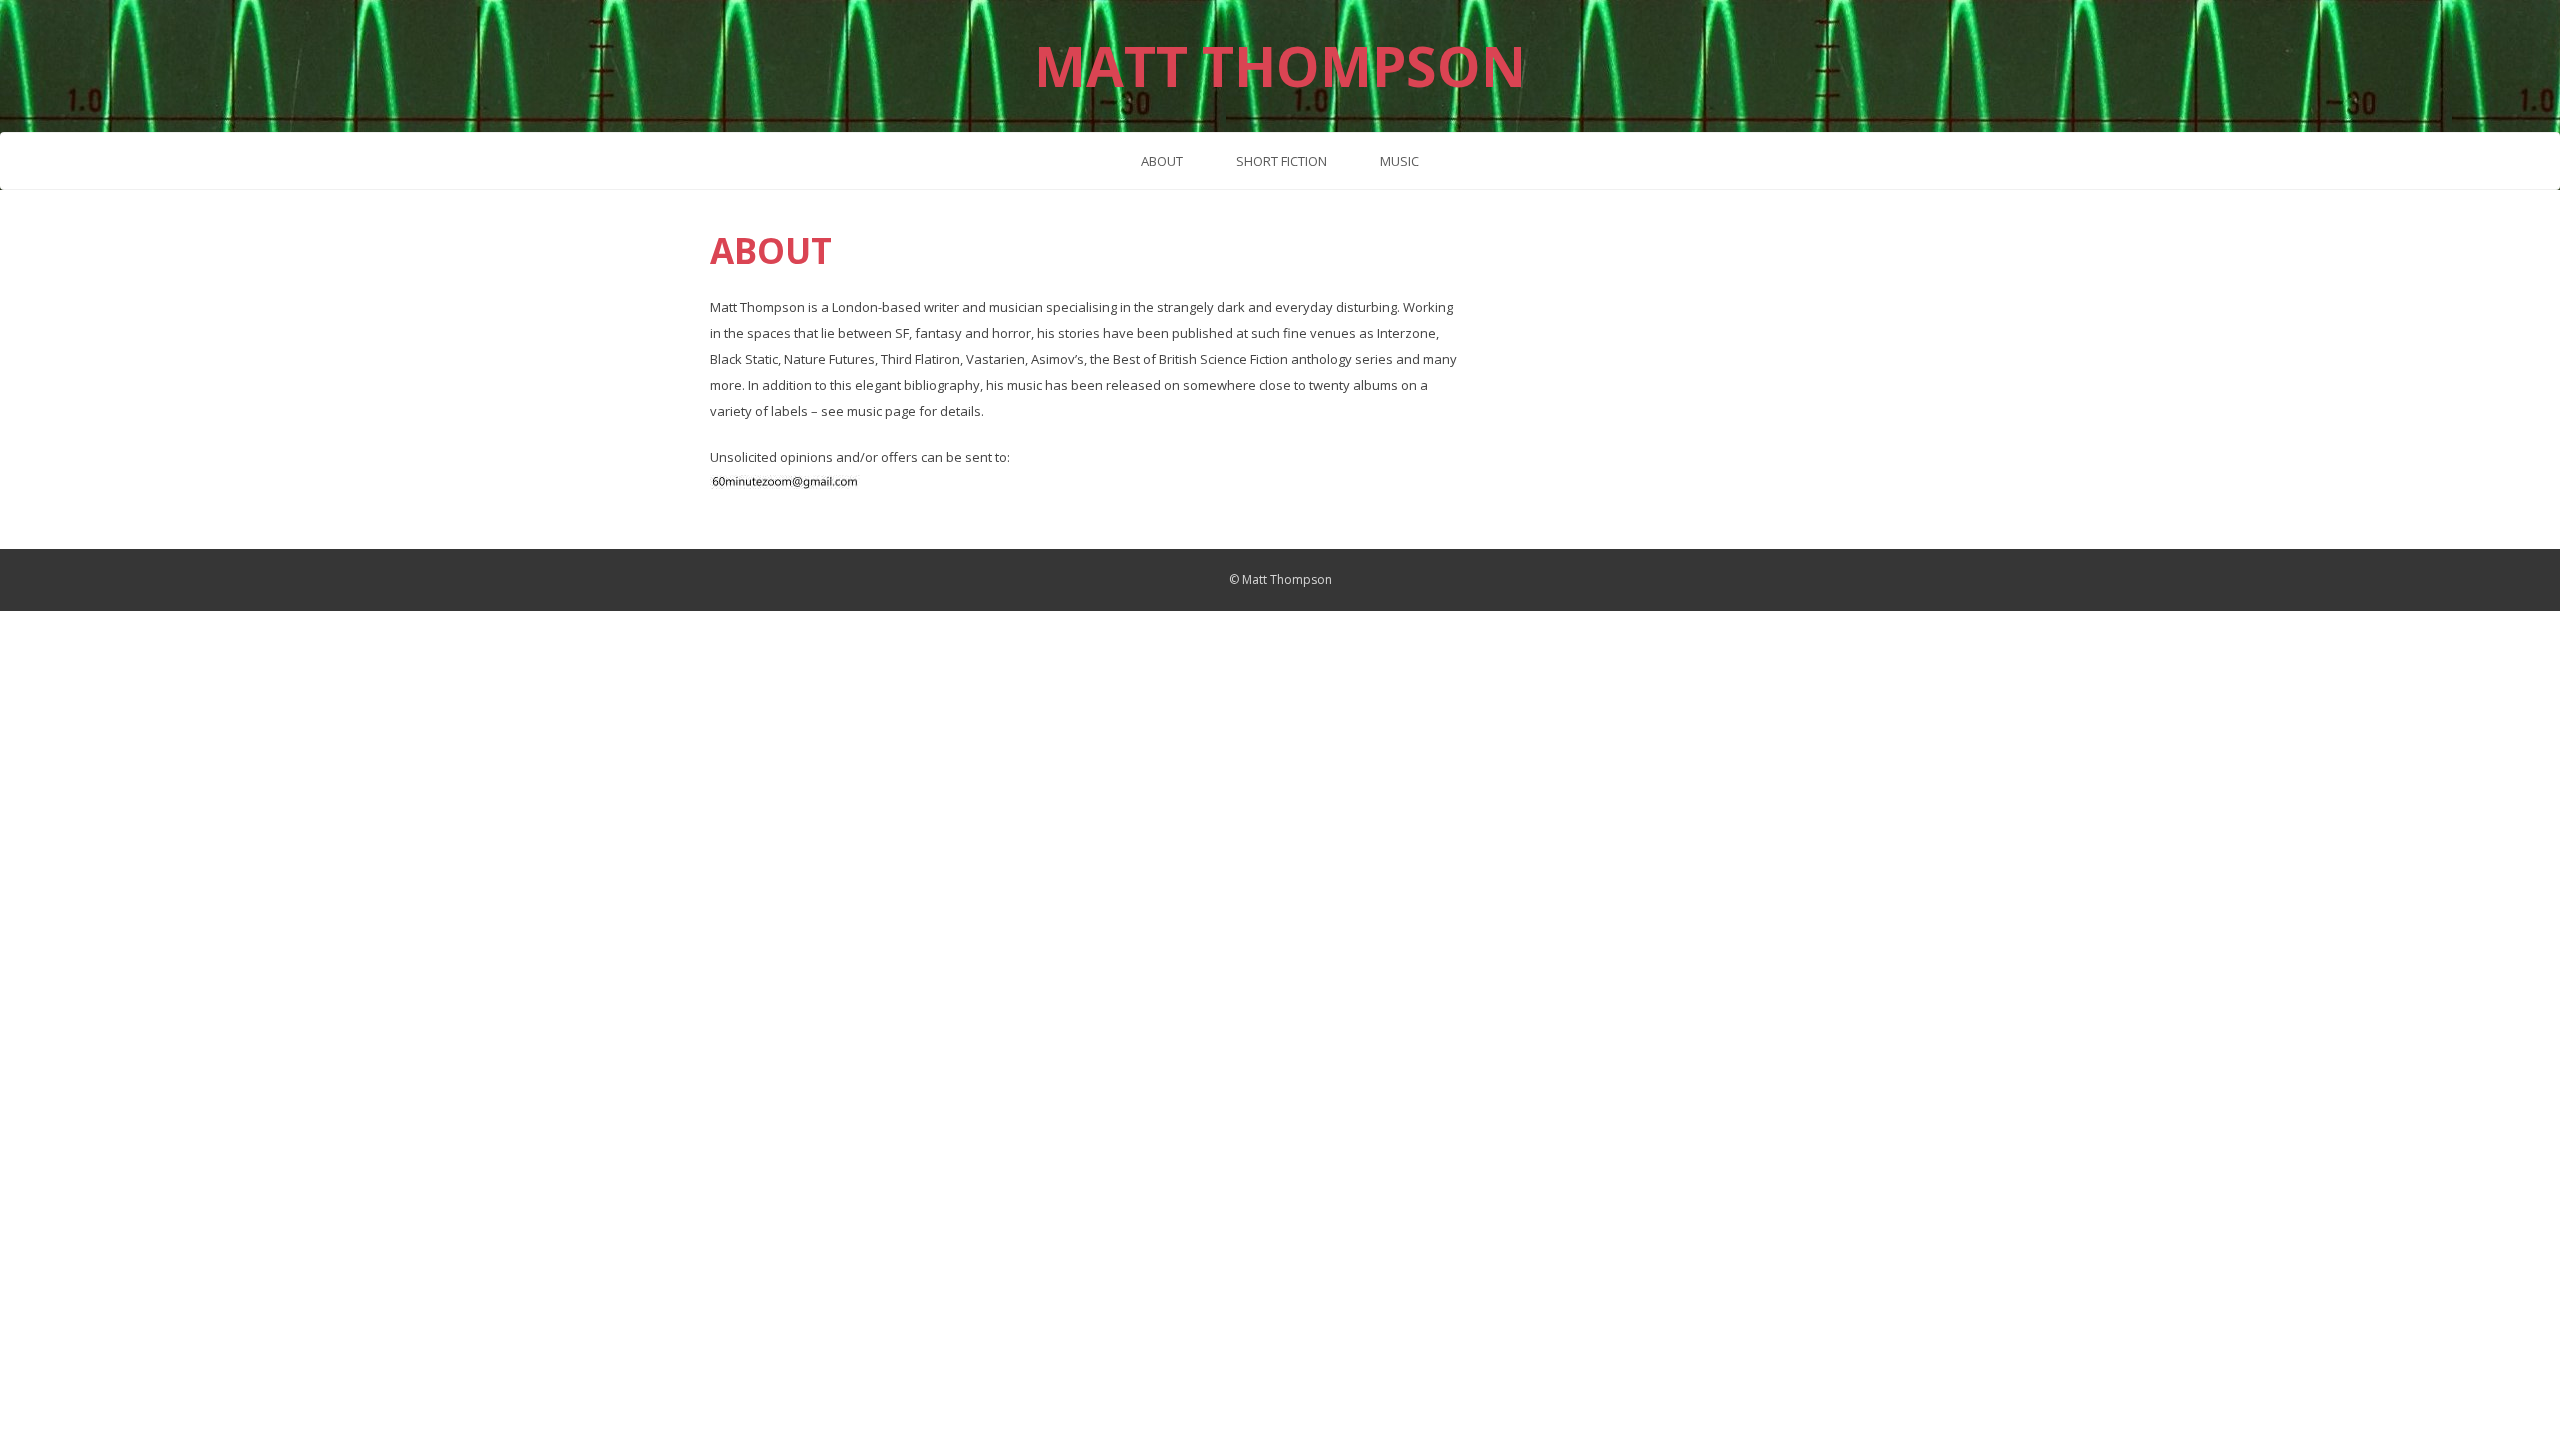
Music (1399, 161)
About (1162, 161)
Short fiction (1281, 161)
